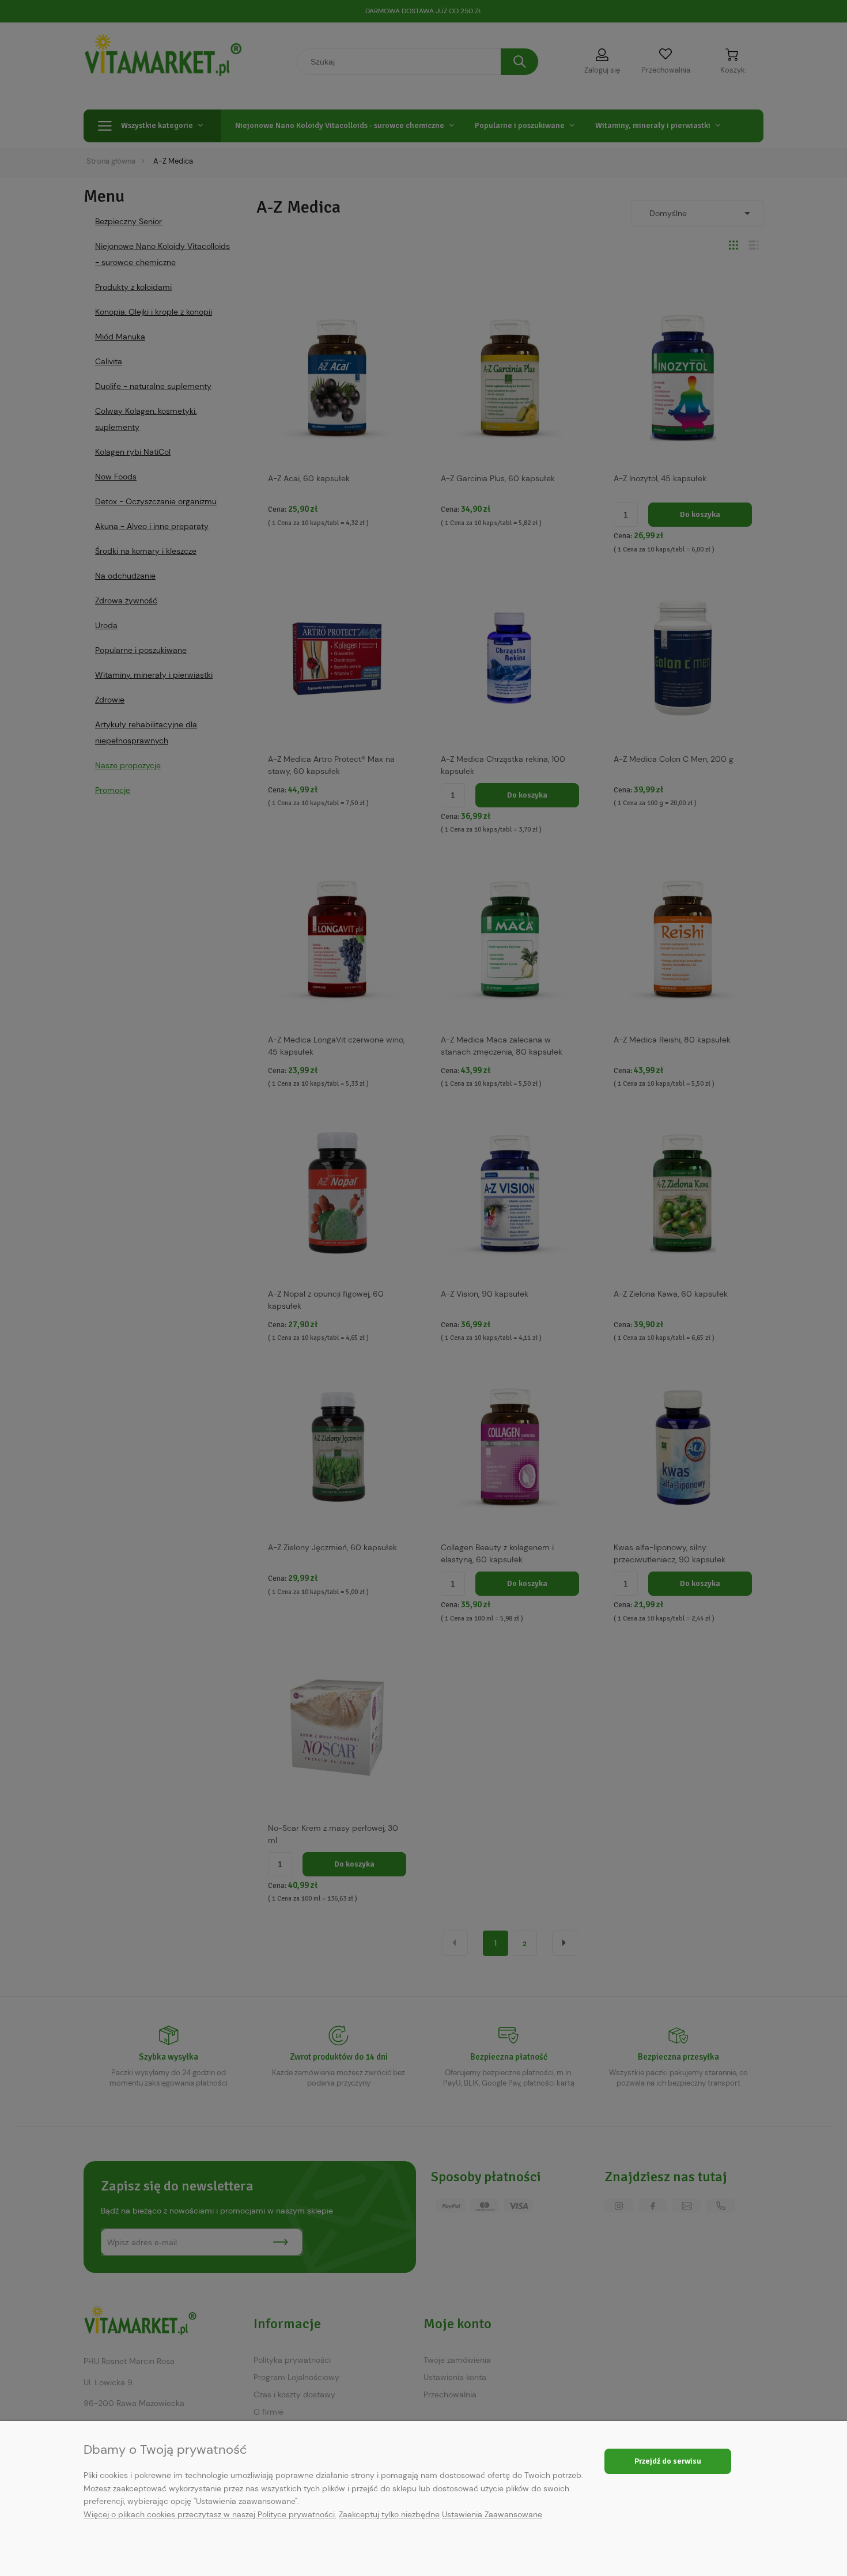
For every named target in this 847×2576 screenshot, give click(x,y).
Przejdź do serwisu (668, 2461)
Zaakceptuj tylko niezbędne (389, 2514)
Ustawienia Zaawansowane (492, 2514)
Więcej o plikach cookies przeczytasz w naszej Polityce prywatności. (210, 2514)
